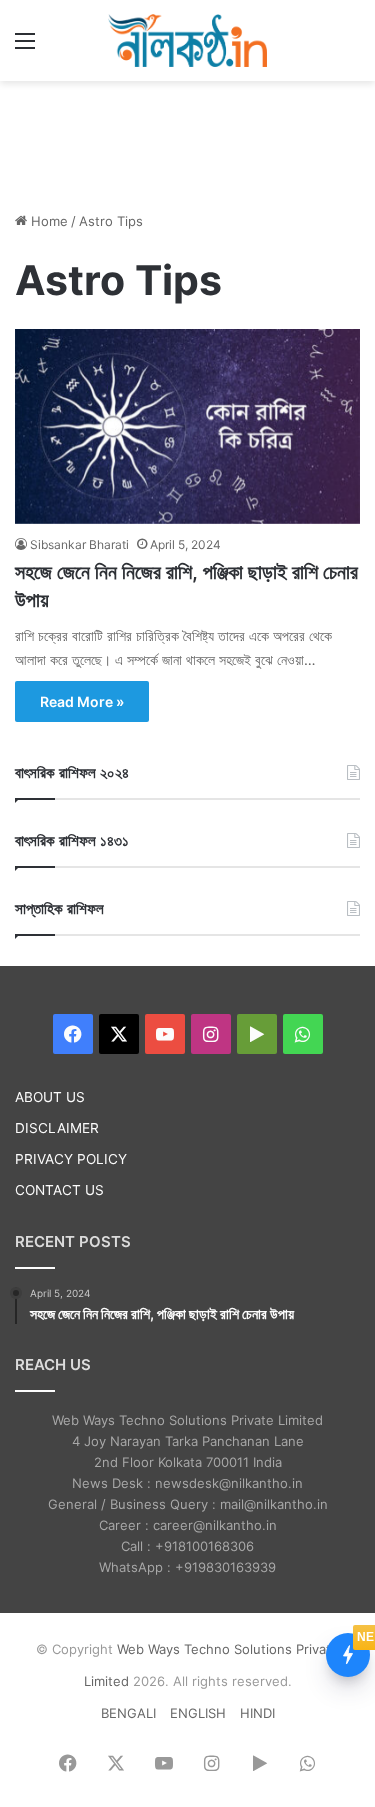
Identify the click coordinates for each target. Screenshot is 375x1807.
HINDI (257, 1713)
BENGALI (128, 1713)
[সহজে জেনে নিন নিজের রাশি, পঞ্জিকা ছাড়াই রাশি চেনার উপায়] (187, 426)
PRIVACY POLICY (71, 1159)
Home (47, 221)
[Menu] (25, 47)
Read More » (82, 701)
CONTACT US (59, 1190)
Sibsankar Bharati (79, 544)
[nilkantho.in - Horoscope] (188, 40)
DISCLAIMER (57, 1128)
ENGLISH (198, 1713)
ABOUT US (50, 1097)
